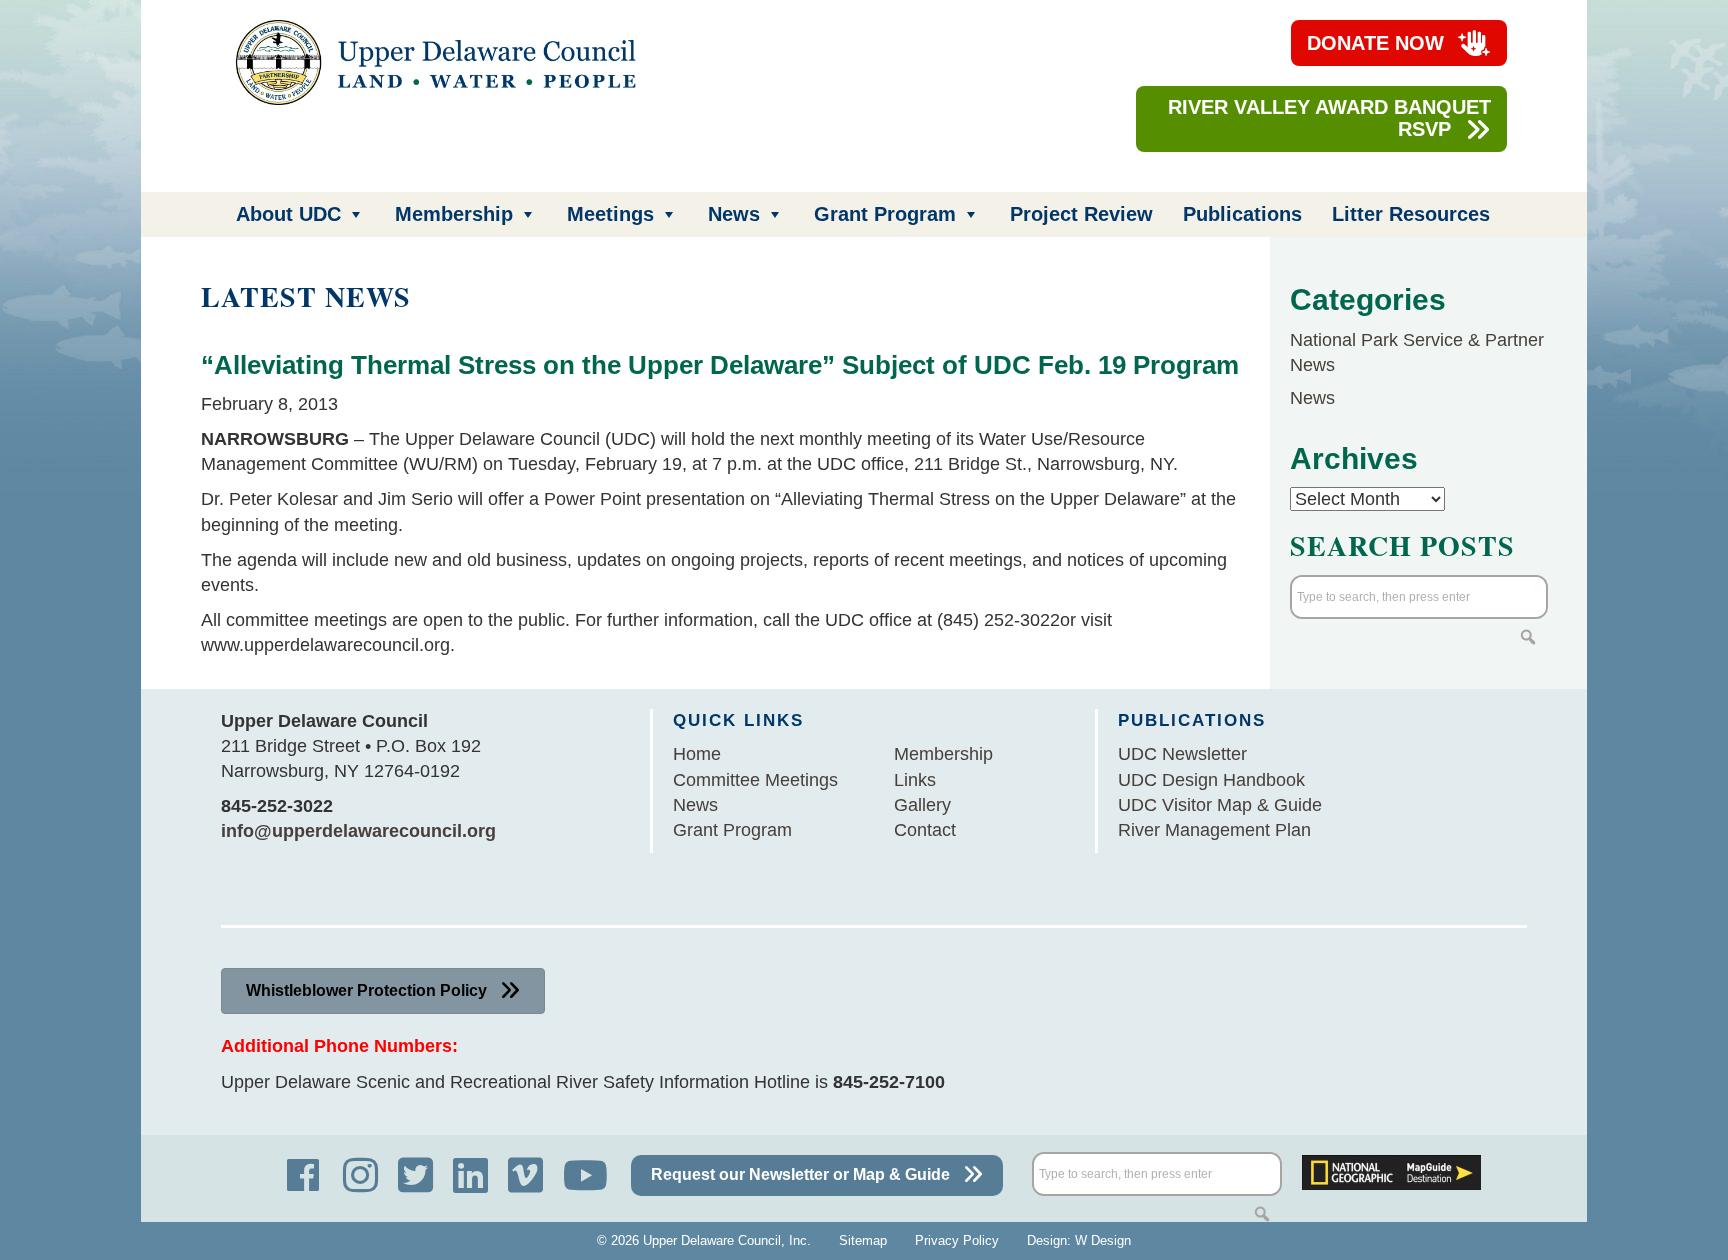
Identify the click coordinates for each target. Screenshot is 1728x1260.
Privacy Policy (957, 1240)
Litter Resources (1411, 214)
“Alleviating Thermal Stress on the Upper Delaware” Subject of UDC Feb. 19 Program (720, 365)
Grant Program (885, 214)
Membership (454, 214)
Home (697, 754)
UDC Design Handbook (1211, 780)
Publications (1242, 214)
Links (915, 780)
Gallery (922, 805)
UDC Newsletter (1182, 754)
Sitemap (863, 1240)
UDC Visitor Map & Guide (1220, 805)
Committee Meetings (755, 780)
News (734, 214)
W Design (1103, 1240)
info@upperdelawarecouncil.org (358, 831)
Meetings (610, 214)
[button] (1528, 637)
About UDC (288, 214)
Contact (925, 830)
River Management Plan (1214, 830)
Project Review (1081, 214)
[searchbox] (1419, 597)
